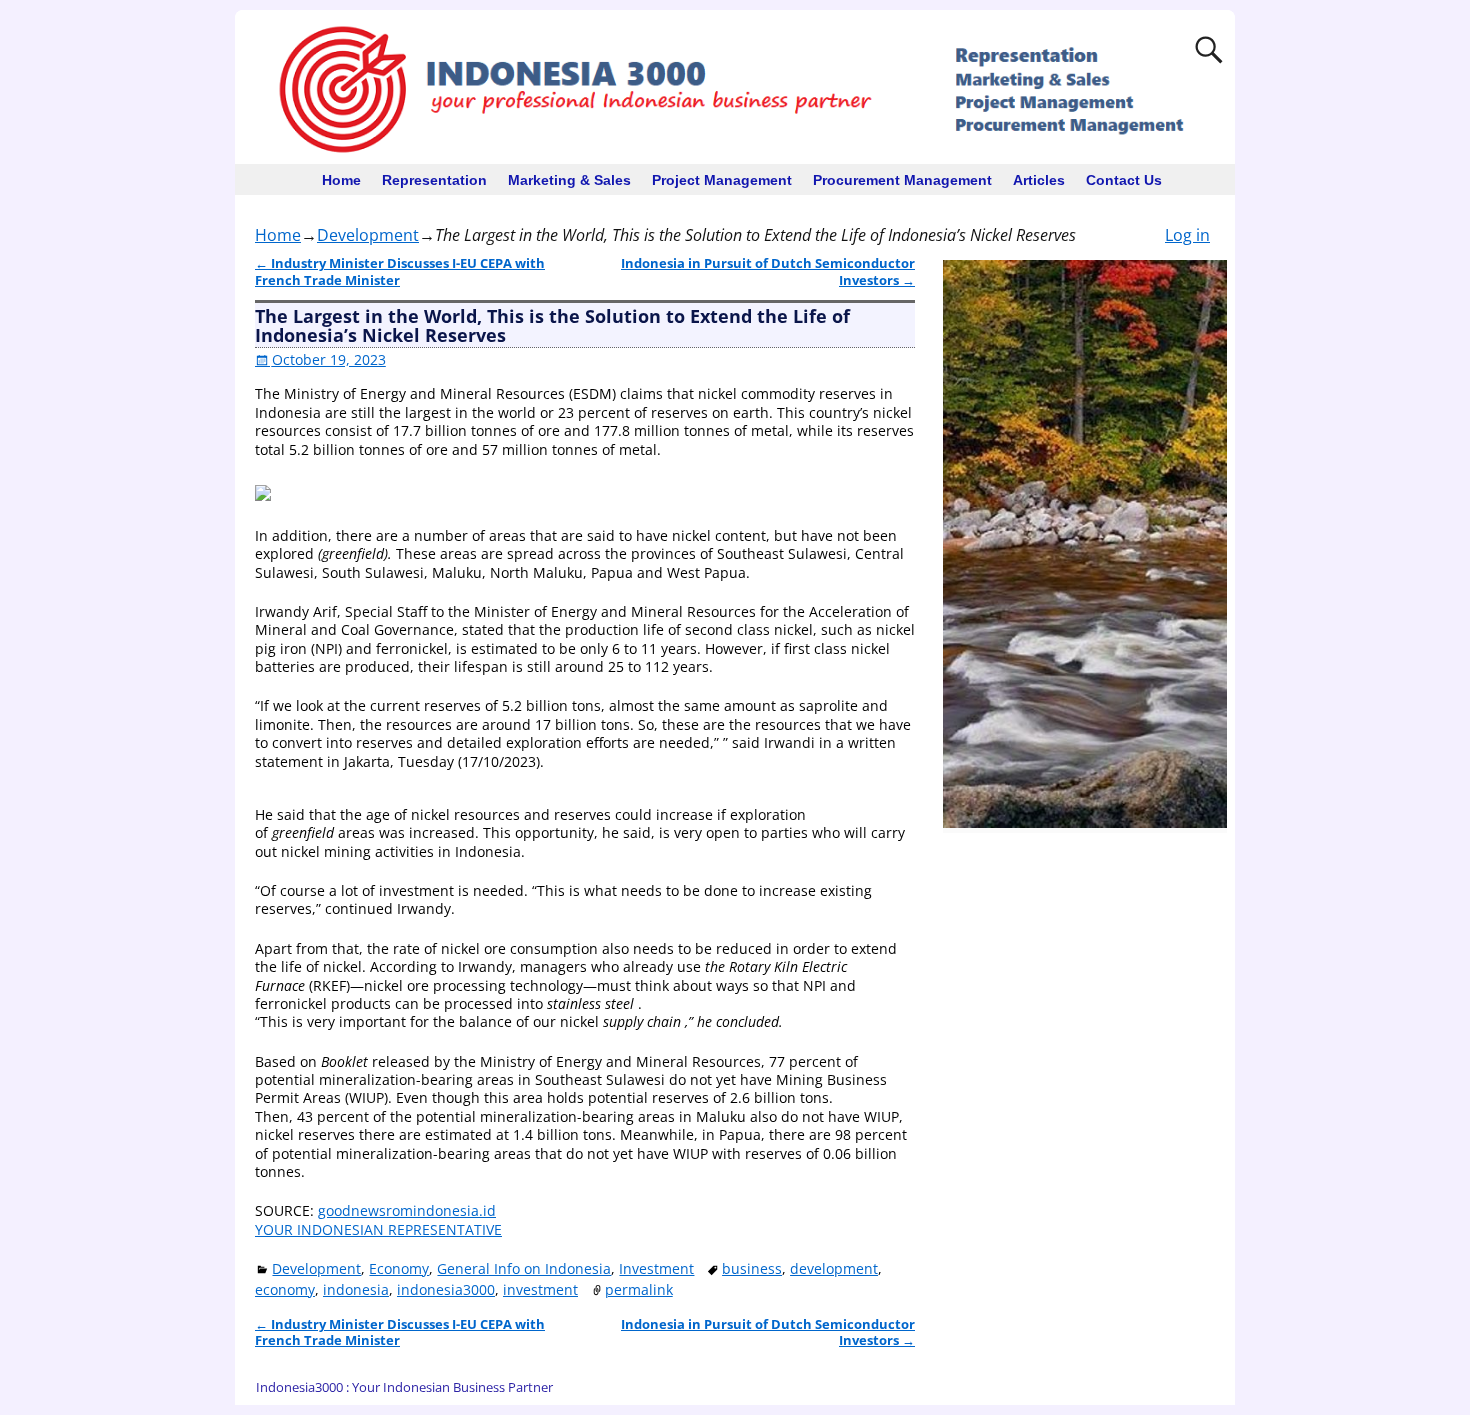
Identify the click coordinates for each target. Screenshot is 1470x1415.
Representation (434, 180)
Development (368, 235)
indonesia (356, 1289)
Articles (1039, 180)
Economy (399, 1268)
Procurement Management (902, 180)
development (834, 1268)
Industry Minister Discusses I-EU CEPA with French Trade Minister (400, 272)
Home (341, 180)
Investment (656, 1268)
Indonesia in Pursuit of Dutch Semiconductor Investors (768, 272)
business (752, 1268)
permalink (639, 1289)
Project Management (722, 180)
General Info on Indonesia (524, 1268)
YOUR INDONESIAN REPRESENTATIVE (378, 1229)
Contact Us (1124, 180)
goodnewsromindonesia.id (407, 1210)
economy (285, 1289)
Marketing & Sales (569, 180)
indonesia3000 (446, 1289)
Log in (1187, 235)
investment (540, 1289)
